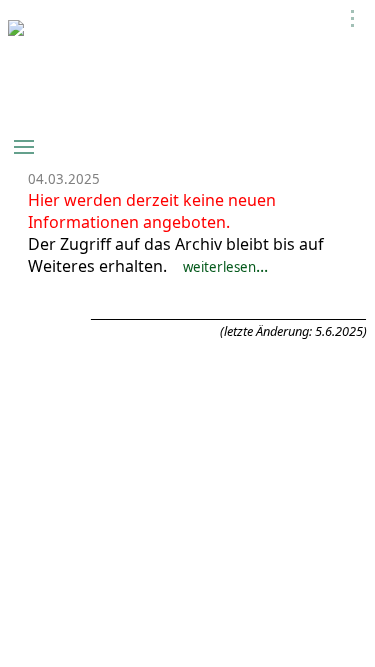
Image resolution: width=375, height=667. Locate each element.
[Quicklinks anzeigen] (353, 18)
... (225, 266)
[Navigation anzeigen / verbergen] (24, 147)
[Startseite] (16, 30)
